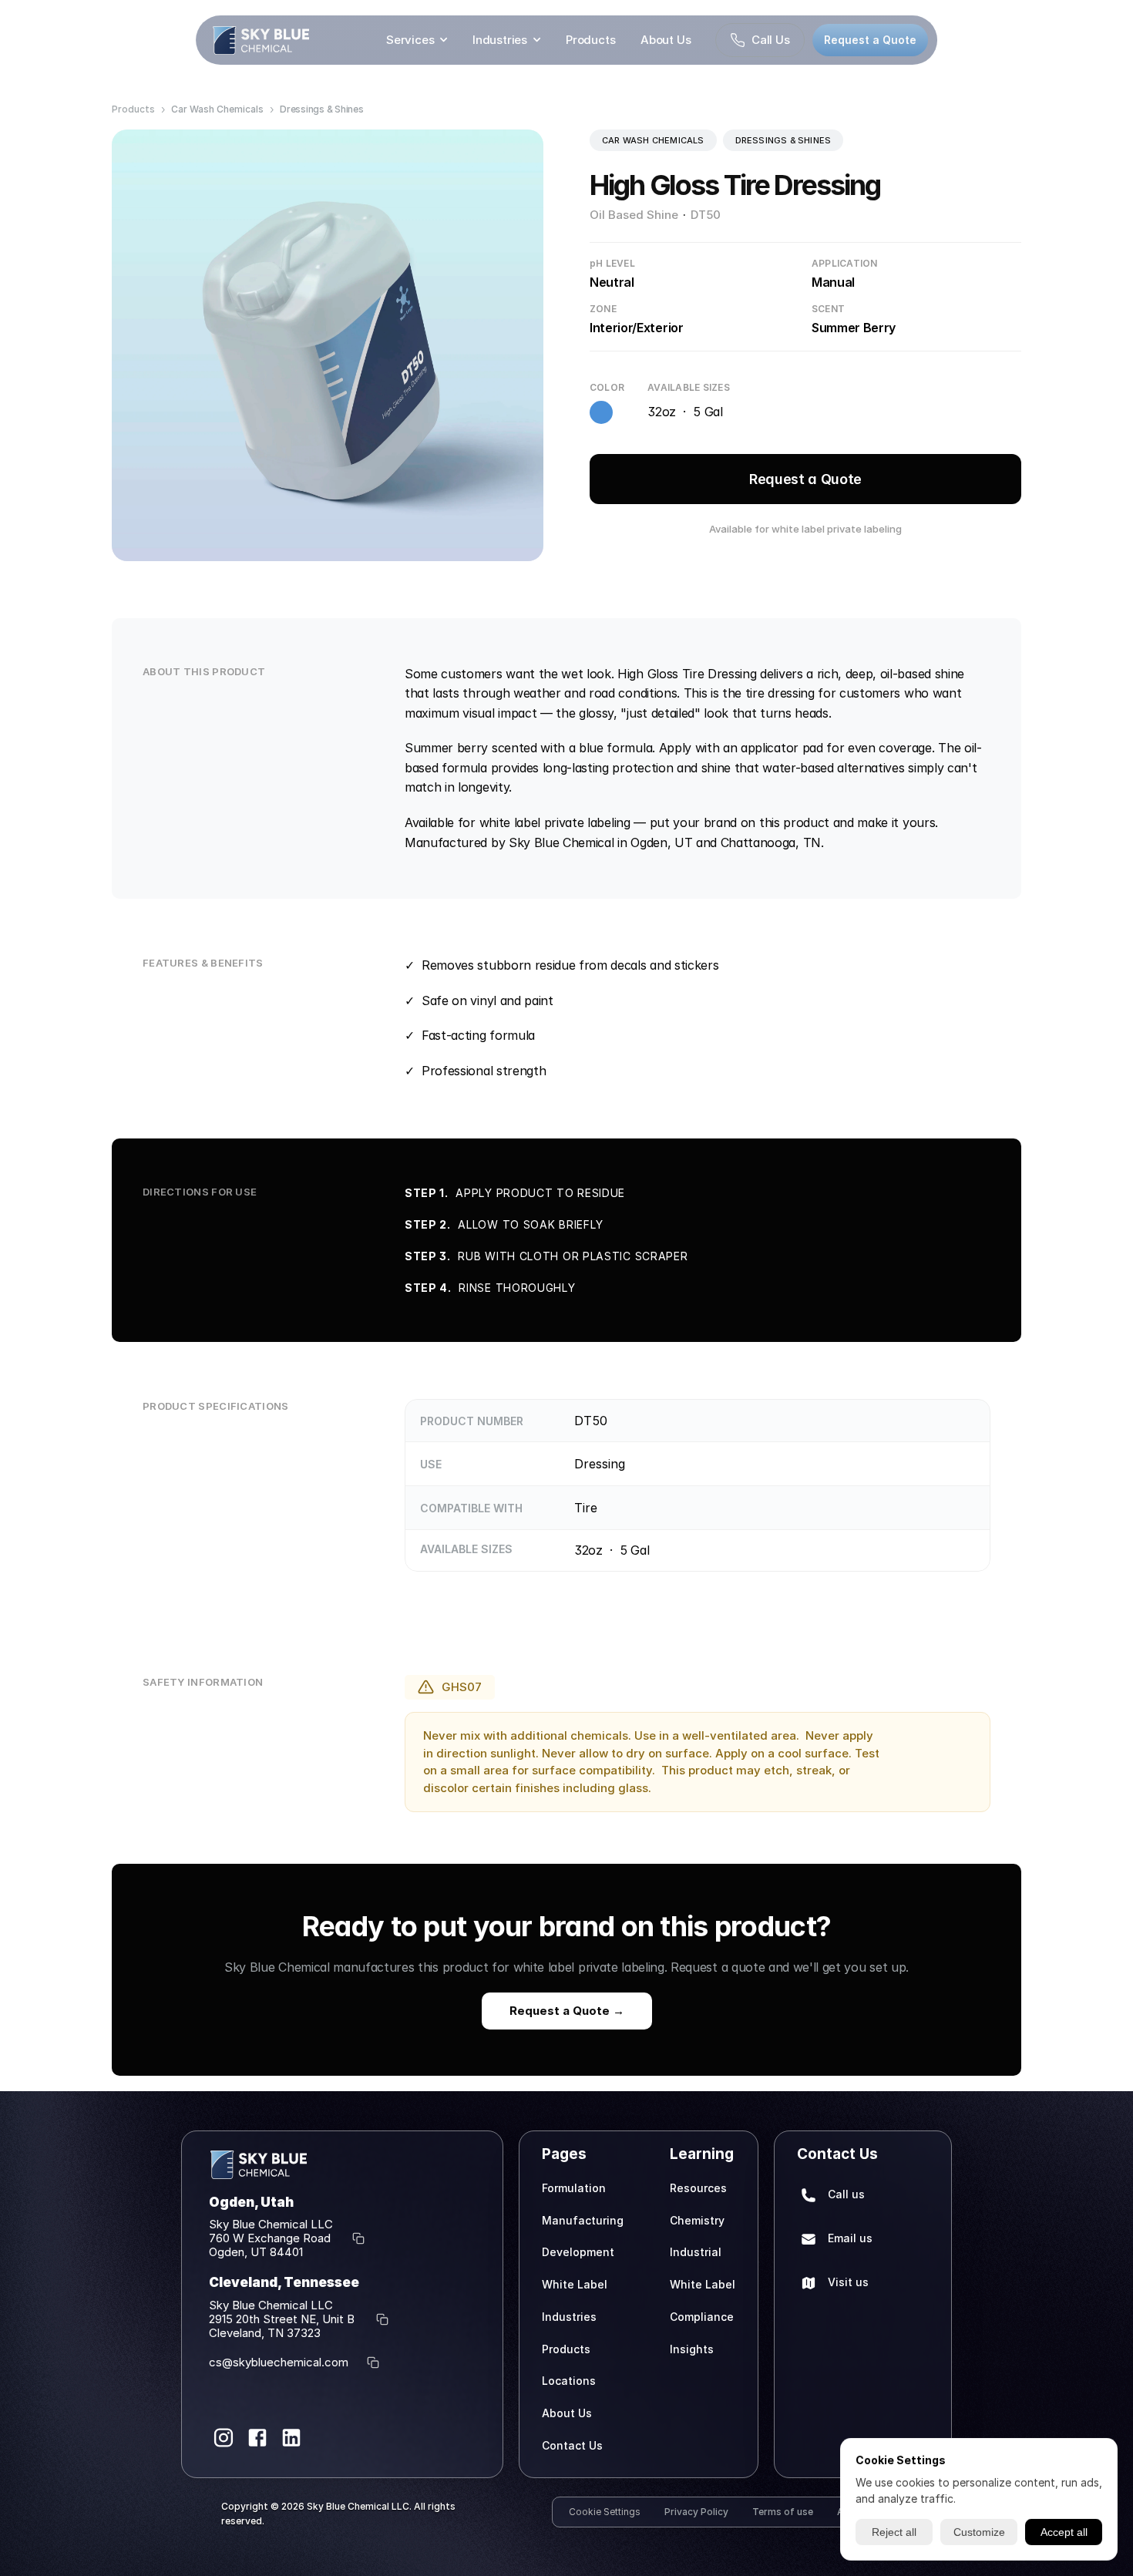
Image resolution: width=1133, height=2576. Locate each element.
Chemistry (697, 2220)
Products (591, 40)
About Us (666, 40)
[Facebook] (257, 2438)
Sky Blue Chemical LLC (271, 2224)
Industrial (696, 2252)
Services (410, 40)
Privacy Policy (696, 2512)
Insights (692, 2349)
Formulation (574, 2188)
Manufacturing (583, 2220)
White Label (575, 2284)
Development (578, 2252)
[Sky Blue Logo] (261, 40)
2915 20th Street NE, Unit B (283, 2319)
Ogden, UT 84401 (256, 2252)
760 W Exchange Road (271, 2238)
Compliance (702, 2317)
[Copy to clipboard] (358, 2238)
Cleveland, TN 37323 (265, 2333)
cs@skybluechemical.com (279, 2362)
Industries (500, 40)
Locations (569, 2381)
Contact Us (572, 2445)
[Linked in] (291, 2438)
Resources (698, 2188)
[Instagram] (224, 2438)
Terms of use (783, 2512)
